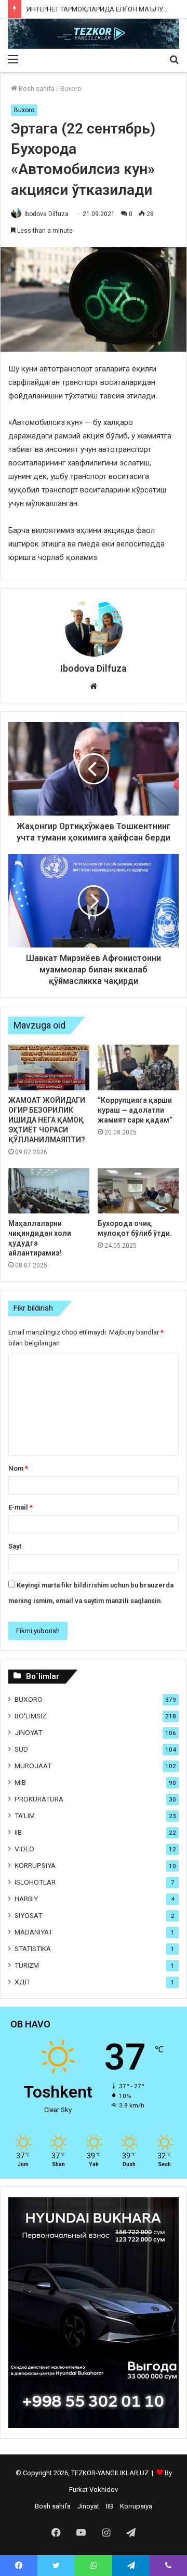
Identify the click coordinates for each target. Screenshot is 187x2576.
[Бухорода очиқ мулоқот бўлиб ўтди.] (138, 1191)
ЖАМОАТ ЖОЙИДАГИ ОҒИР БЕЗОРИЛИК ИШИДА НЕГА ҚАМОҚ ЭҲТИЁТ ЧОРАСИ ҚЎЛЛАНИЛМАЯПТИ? (47, 1120)
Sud (21, 1749)
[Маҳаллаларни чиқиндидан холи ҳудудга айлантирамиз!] (49, 1191)
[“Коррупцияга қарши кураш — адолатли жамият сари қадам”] (138, 1067)
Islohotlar (35, 1882)
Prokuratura (39, 1799)
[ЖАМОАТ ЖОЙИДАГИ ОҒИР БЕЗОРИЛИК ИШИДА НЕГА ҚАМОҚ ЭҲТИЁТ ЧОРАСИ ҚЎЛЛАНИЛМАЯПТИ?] (49, 1067)
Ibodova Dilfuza (46, 214)
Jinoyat (28, 1732)
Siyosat (28, 1915)
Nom (18, 1468)
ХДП (22, 1982)
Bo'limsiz (30, 1716)
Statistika (33, 1948)
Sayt (15, 1546)
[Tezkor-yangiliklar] (94, 34)
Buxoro (71, 89)
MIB (20, 1782)
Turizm (27, 1965)
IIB (18, 1832)
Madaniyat (34, 1932)
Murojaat (33, 1766)
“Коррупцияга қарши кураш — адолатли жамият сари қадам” (135, 1110)
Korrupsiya (35, 1865)
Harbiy (26, 1899)
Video (24, 1849)
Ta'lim (25, 1816)
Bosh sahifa (36, 89)
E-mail (21, 1507)
